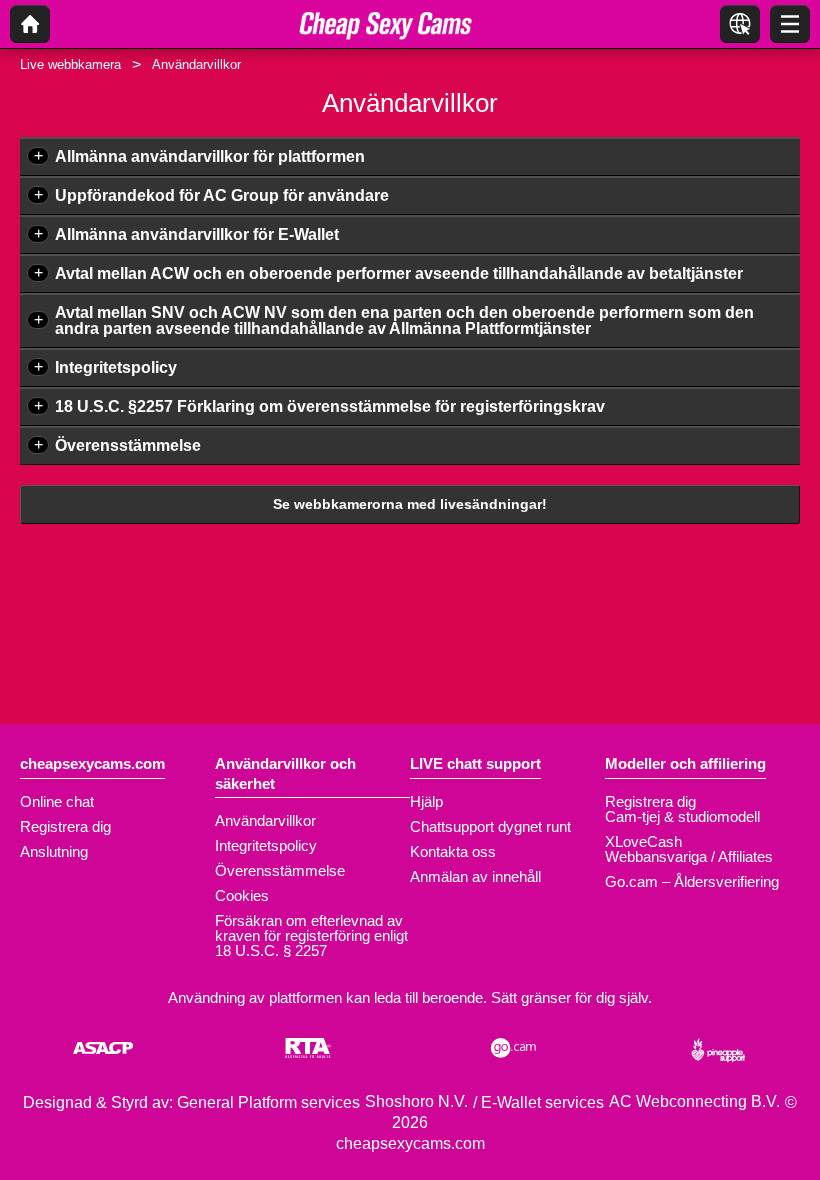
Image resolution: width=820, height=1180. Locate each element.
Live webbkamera (70, 64)
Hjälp (426, 801)
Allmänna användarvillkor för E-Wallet (197, 234)
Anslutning (54, 851)
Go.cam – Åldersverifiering (692, 881)
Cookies (242, 895)
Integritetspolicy (116, 367)
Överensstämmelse (128, 445)
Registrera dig (65, 826)
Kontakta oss (453, 851)
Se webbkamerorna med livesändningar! (410, 504)
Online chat (57, 801)
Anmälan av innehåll (475, 876)
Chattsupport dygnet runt (490, 826)
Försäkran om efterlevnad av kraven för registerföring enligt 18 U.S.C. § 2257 (311, 935)
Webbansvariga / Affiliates (689, 856)
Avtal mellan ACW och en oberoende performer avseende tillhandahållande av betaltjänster (399, 273)
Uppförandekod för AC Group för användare (222, 195)
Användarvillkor (265, 820)
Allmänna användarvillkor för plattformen (210, 156)
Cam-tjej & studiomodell (682, 816)
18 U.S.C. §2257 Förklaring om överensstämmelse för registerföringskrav (330, 406)
